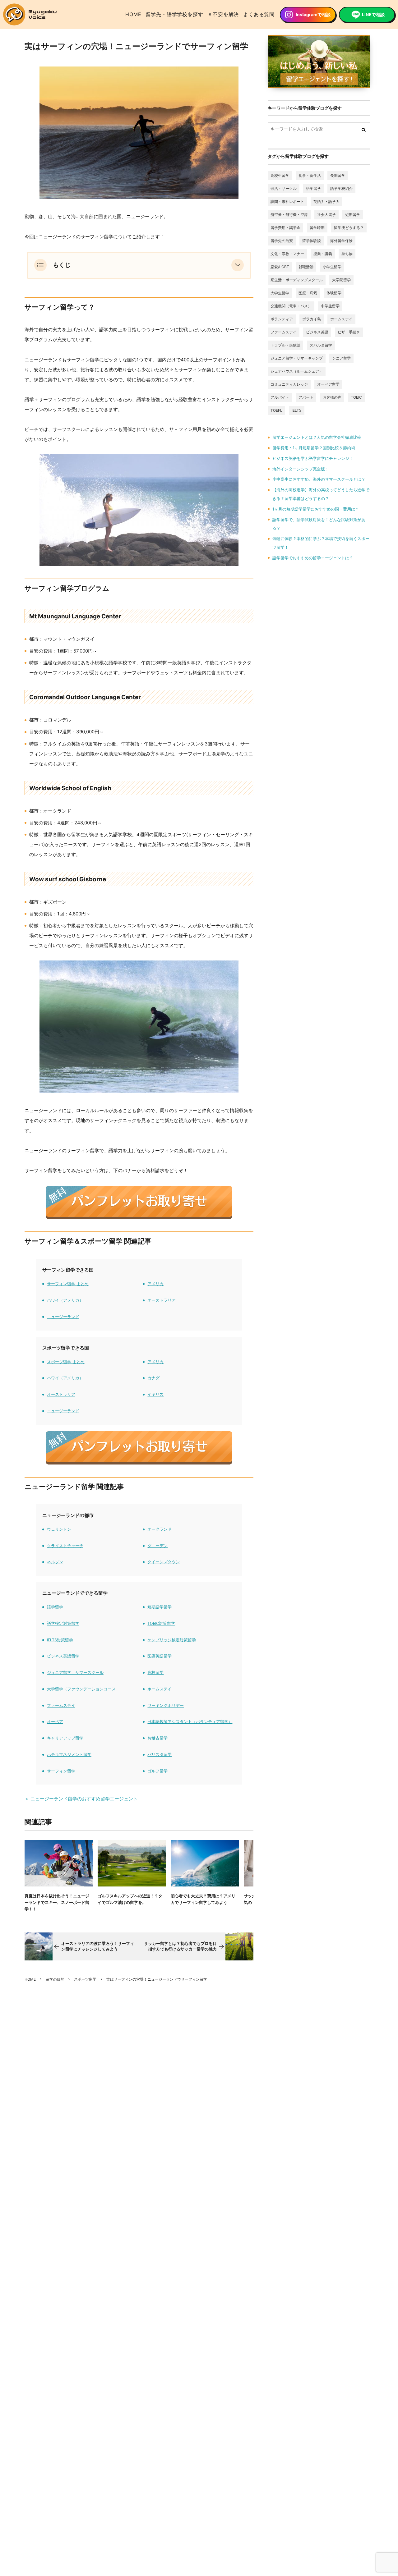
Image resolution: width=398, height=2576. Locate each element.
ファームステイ (61, 1705)
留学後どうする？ (349, 228)
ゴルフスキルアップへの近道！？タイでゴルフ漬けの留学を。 (130, 1899)
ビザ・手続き (349, 332)
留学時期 (317, 228)
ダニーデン (157, 1546)
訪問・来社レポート (287, 202)
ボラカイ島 (312, 319)
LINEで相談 (373, 14)
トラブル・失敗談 (285, 345)
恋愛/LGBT (280, 267)
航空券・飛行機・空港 (289, 215)
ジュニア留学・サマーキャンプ (297, 358)
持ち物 (347, 254)
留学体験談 (312, 241)
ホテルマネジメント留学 (69, 1755)
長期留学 (338, 175)
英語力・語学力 (326, 202)
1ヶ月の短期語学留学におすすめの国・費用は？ (316, 509)
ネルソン (55, 1562)
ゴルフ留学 (157, 1771)
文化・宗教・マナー (287, 254)
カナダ (153, 1378)
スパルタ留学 (321, 345)
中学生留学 (330, 306)
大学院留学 (341, 280)
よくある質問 (259, 14)
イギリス (155, 1394)
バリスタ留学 (160, 1755)
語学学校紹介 (341, 188)
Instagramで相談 (313, 14)
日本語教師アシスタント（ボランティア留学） (190, 1722)
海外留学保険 (341, 241)
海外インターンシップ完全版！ (301, 469)
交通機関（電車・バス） (291, 306)
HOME (133, 14)
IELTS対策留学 (60, 1640)
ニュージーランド (63, 1317)
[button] (238, 265)
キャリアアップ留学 (65, 1738)
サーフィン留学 (61, 1771)
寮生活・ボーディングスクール (297, 280)
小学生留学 (332, 267)
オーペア (55, 1722)
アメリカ (155, 1284)
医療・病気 (308, 293)
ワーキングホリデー (166, 1705)
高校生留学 (280, 175)
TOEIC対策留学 (161, 1623)
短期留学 (353, 215)
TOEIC (356, 397)
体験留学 (334, 293)
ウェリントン (59, 1529)
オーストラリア (162, 1300)
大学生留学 (280, 293)
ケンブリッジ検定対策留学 (172, 1640)
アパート (306, 397)
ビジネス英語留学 (63, 1656)
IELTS (297, 410)
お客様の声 (332, 397)
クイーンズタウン (164, 1562)
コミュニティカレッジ (289, 384)
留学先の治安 (282, 241)
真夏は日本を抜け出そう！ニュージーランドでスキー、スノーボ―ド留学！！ (57, 1902)
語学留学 (55, 1607)
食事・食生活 (310, 175)
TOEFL (276, 410)
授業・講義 (323, 254)
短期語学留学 (160, 1607)
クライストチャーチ (65, 1546)
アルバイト (280, 397)
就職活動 (306, 267)
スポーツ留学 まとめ (66, 1362)
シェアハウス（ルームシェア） (297, 371)
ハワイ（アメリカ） (65, 1300)
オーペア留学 (328, 384)
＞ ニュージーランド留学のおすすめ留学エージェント (81, 1799)
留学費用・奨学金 (285, 228)
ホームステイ (160, 1689)
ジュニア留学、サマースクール (75, 1673)
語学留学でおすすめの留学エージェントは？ (313, 558)
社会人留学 (326, 215)
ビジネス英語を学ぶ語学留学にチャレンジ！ (313, 458)
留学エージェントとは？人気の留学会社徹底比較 (317, 437)
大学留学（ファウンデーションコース (81, 1689)
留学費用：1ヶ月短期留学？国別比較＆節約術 (314, 448)
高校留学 (155, 1673)
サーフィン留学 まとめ (68, 1284)
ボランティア (282, 319)
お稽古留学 (157, 1738)
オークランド (160, 1529)
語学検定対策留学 (63, 1623)
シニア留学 (341, 358)
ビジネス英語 (317, 332)
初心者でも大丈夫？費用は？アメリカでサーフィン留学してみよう (203, 1899)
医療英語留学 (160, 1656)
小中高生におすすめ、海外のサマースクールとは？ (319, 479)
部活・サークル (284, 188)
